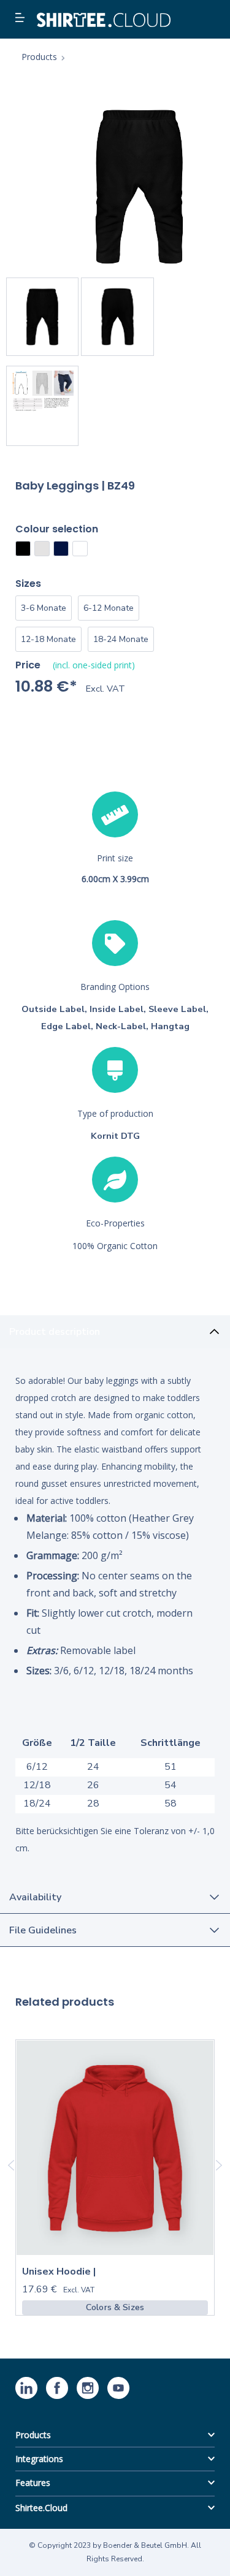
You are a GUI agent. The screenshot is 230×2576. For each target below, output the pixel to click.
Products (33, 2435)
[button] (21, 18)
